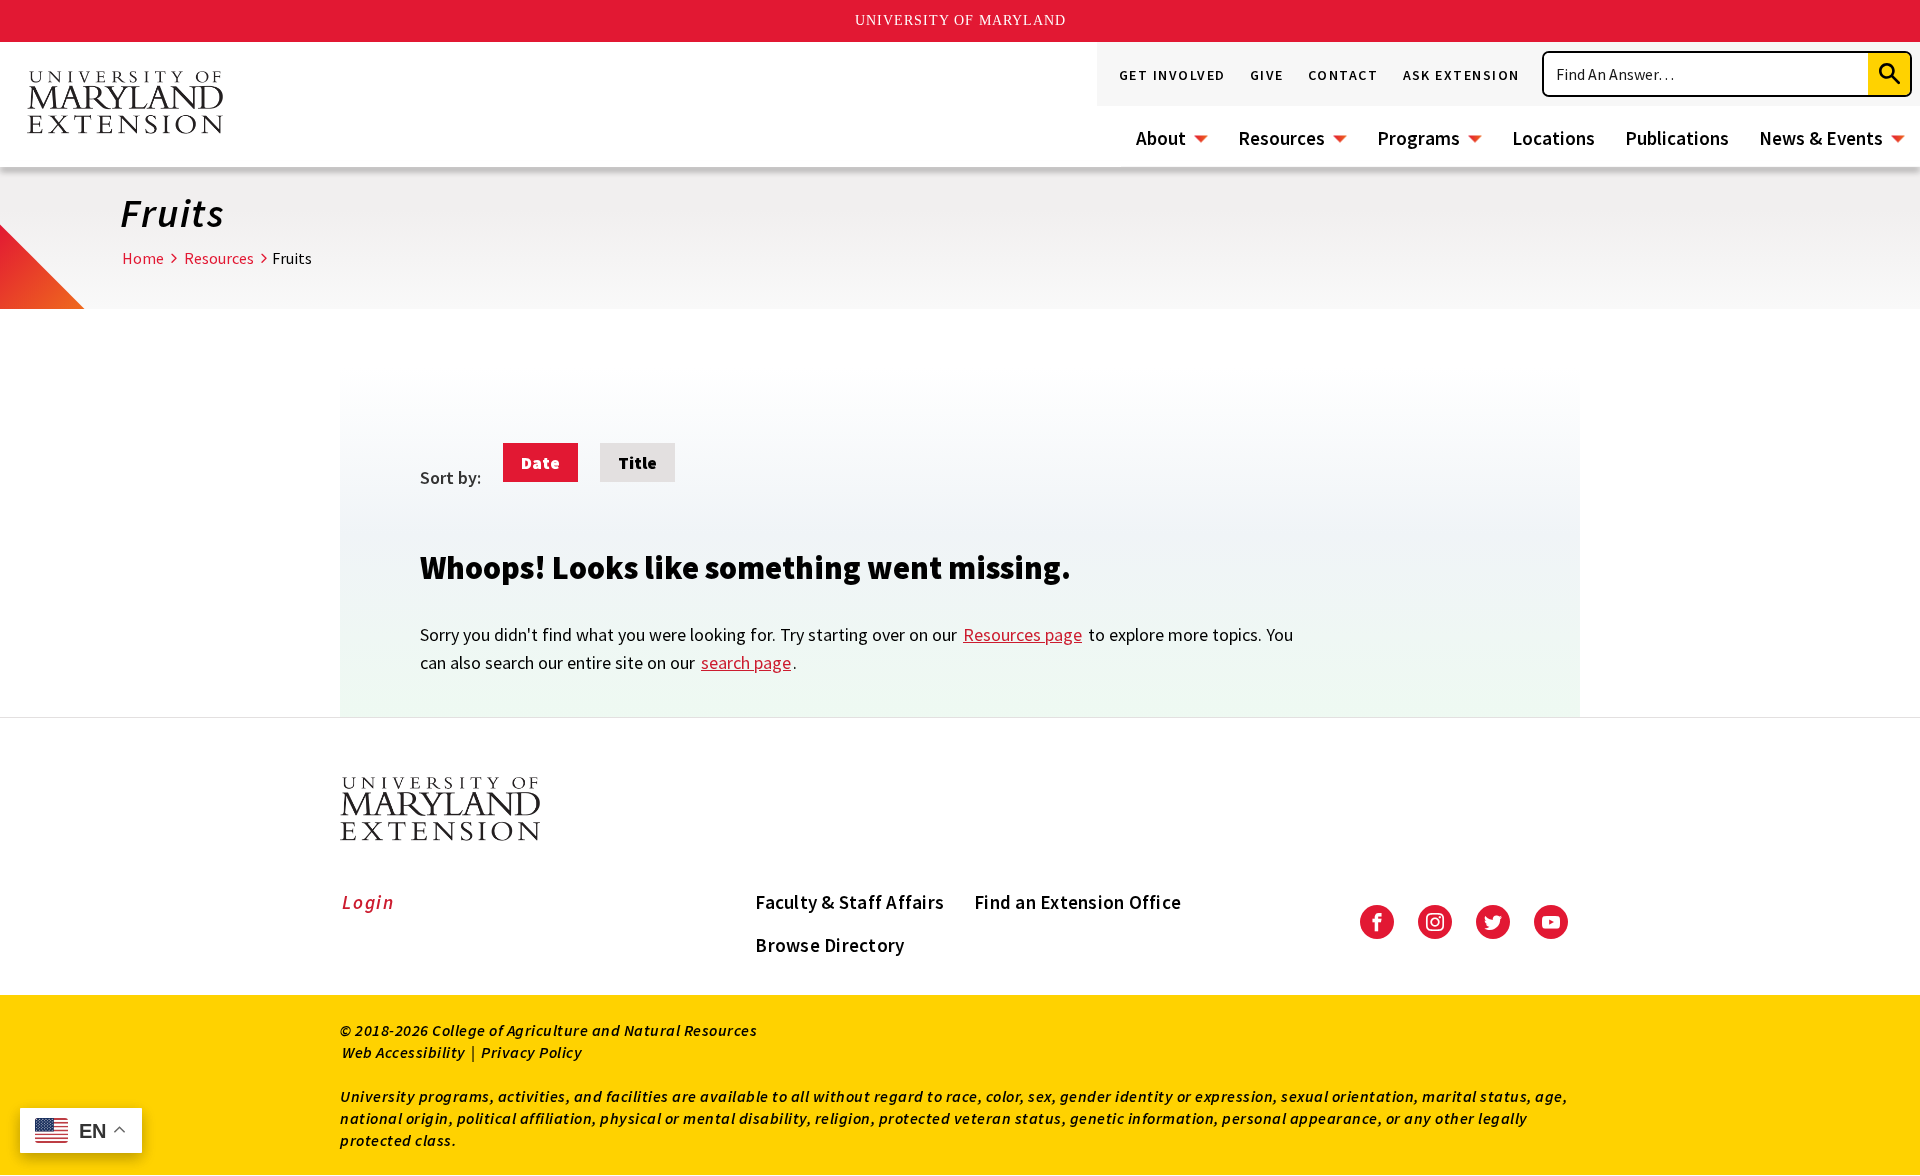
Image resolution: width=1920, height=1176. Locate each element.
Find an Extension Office (1077, 902)
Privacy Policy (531, 1052)
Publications (1677, 138)
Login (368, 902)
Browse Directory (829, 945)
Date (540, 462)
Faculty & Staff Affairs (849, 902)
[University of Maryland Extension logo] (125, 104)
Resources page (1022, 634)
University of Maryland (960, 20)
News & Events (1821, 138)
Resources (1281, 138)
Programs (1418, 138)
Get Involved (1172, 75)
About (1161, 138)
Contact (1343, 75)
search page (746, 662)
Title (637, 462)
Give (1267, 75)
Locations (1553, 138)
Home (143, 258)
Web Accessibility (404, 1052)
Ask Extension (1462, 75)
